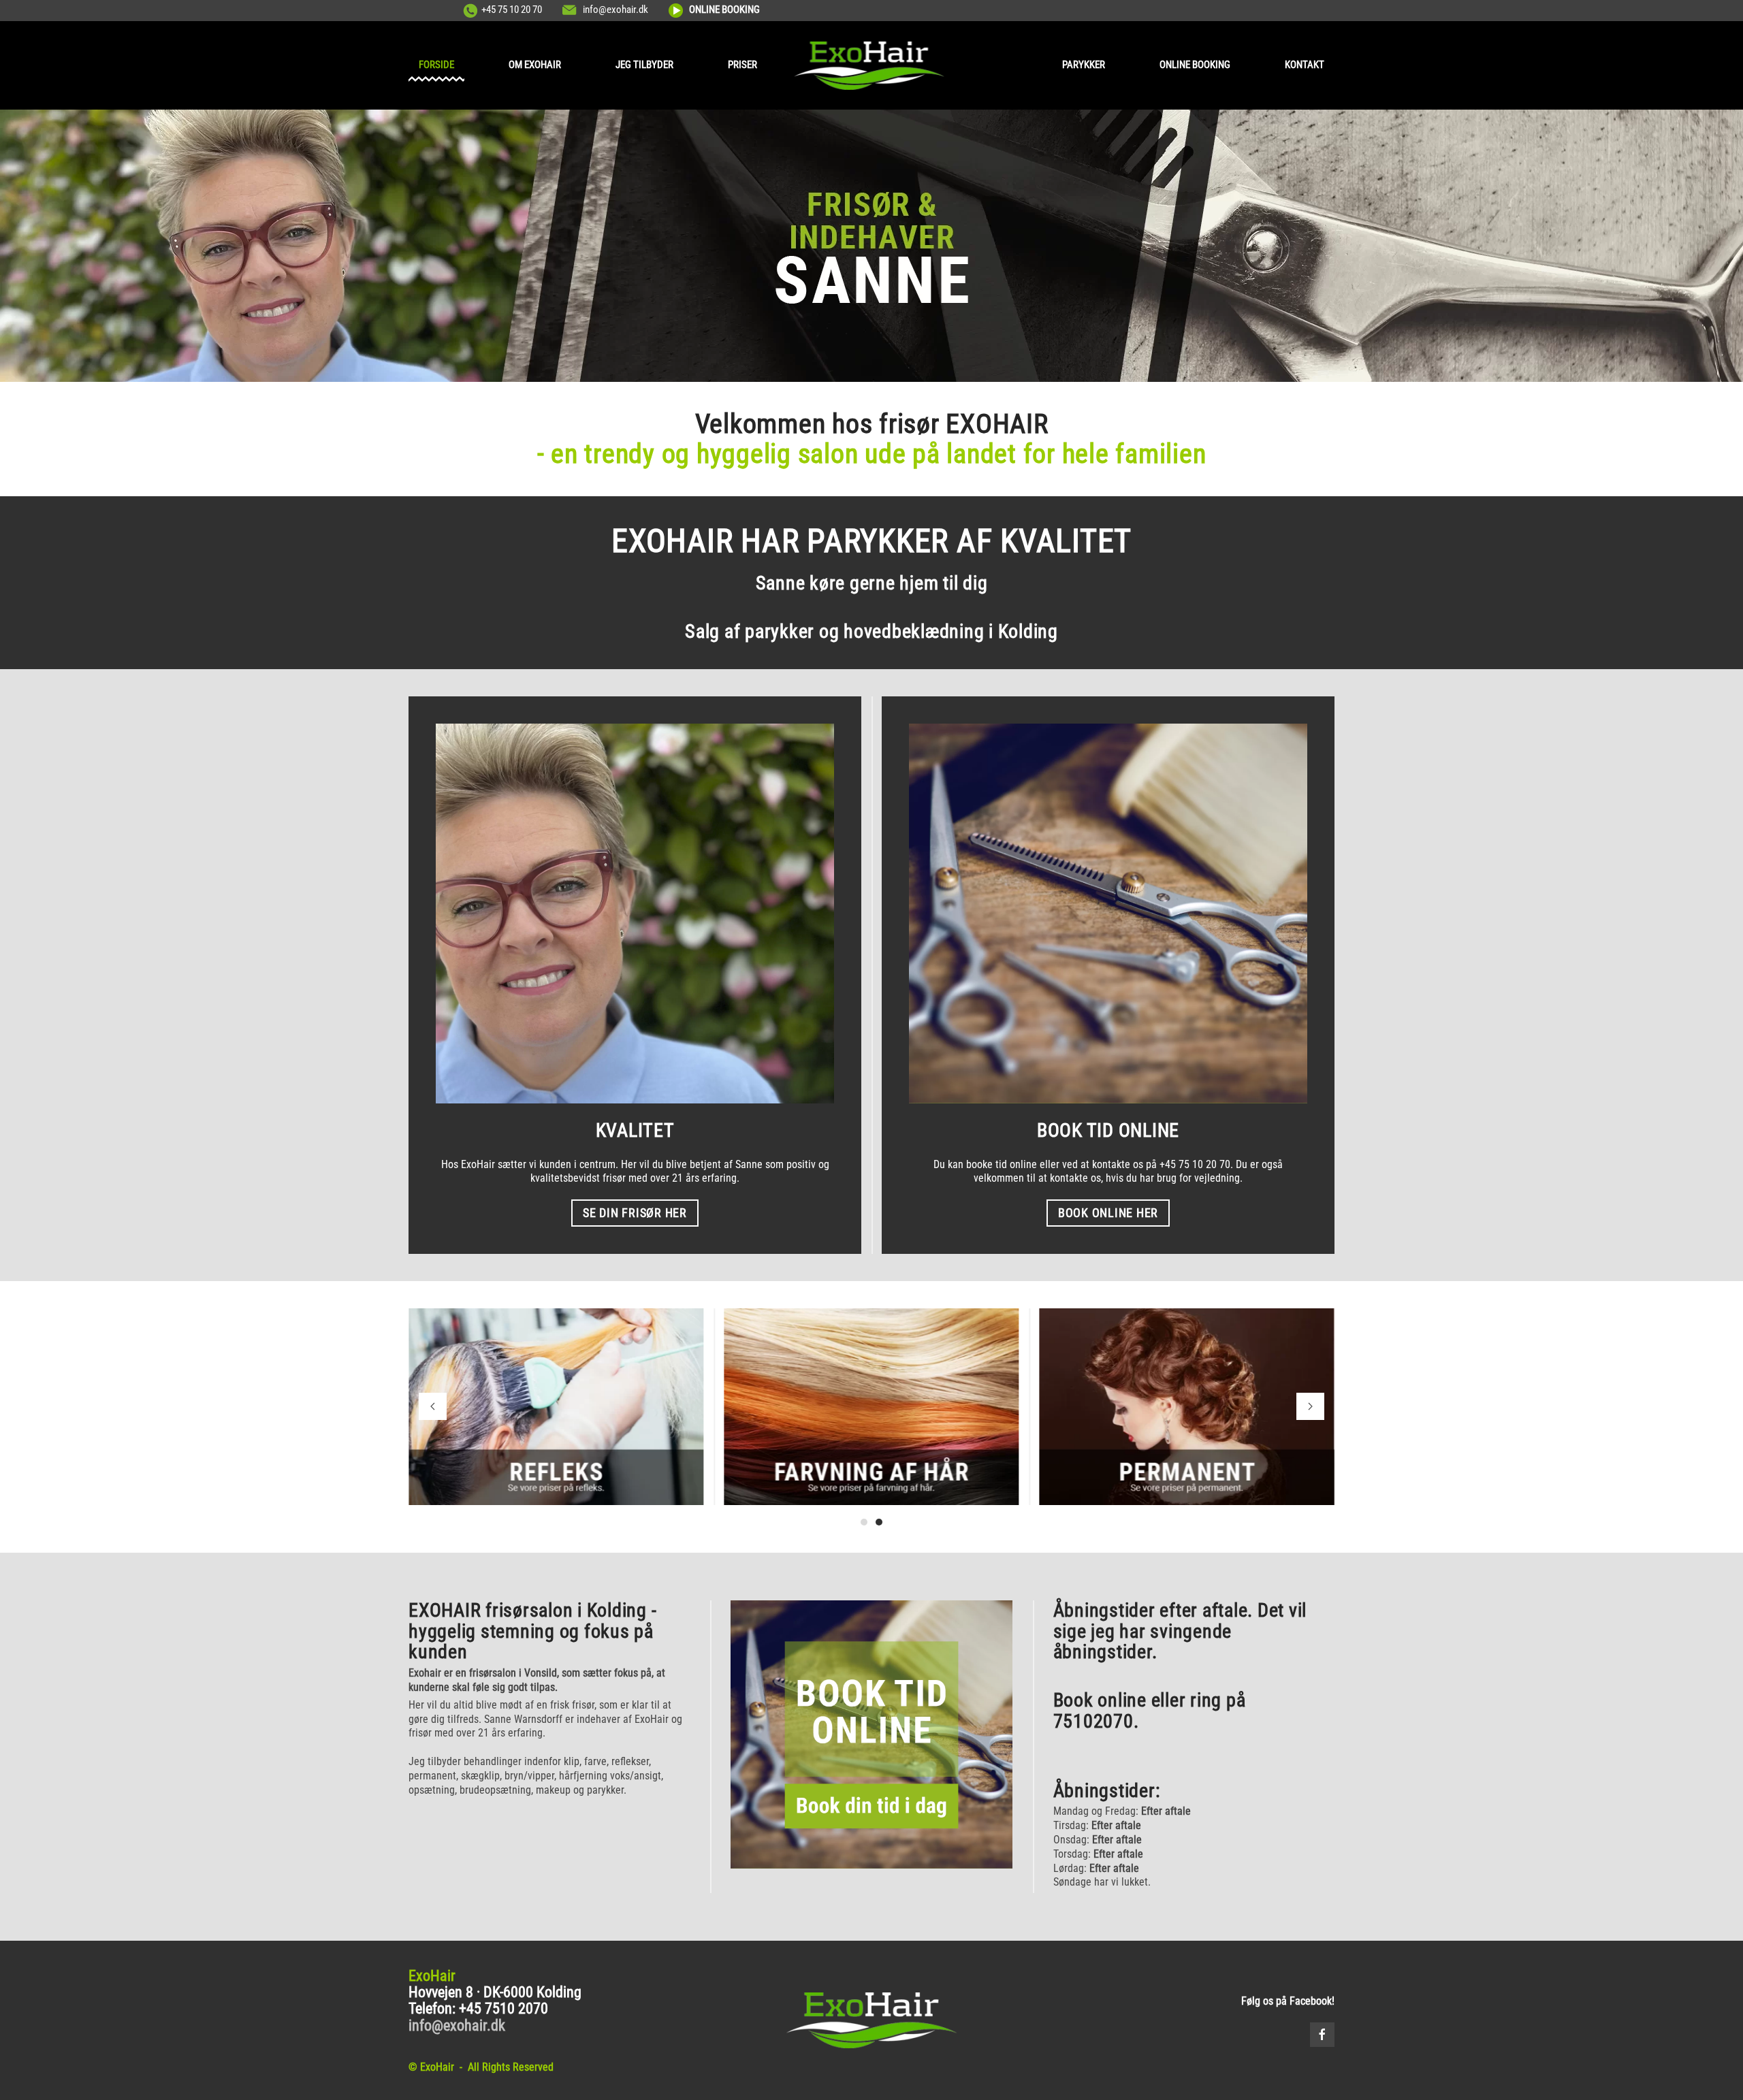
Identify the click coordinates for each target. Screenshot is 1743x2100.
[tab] (864, 1522)
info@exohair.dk (615, 10)
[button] (433, 1406)
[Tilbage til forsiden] (872, 65)
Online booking (1195, 65)
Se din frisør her (635, 1213)
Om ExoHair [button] (535, 65)
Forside (436, 65)
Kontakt (1305, 65)
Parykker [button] (1084, 65)
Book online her (1108, 1213)
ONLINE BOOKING (724, 10)
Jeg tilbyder (644, 65)
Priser (742, 65)
